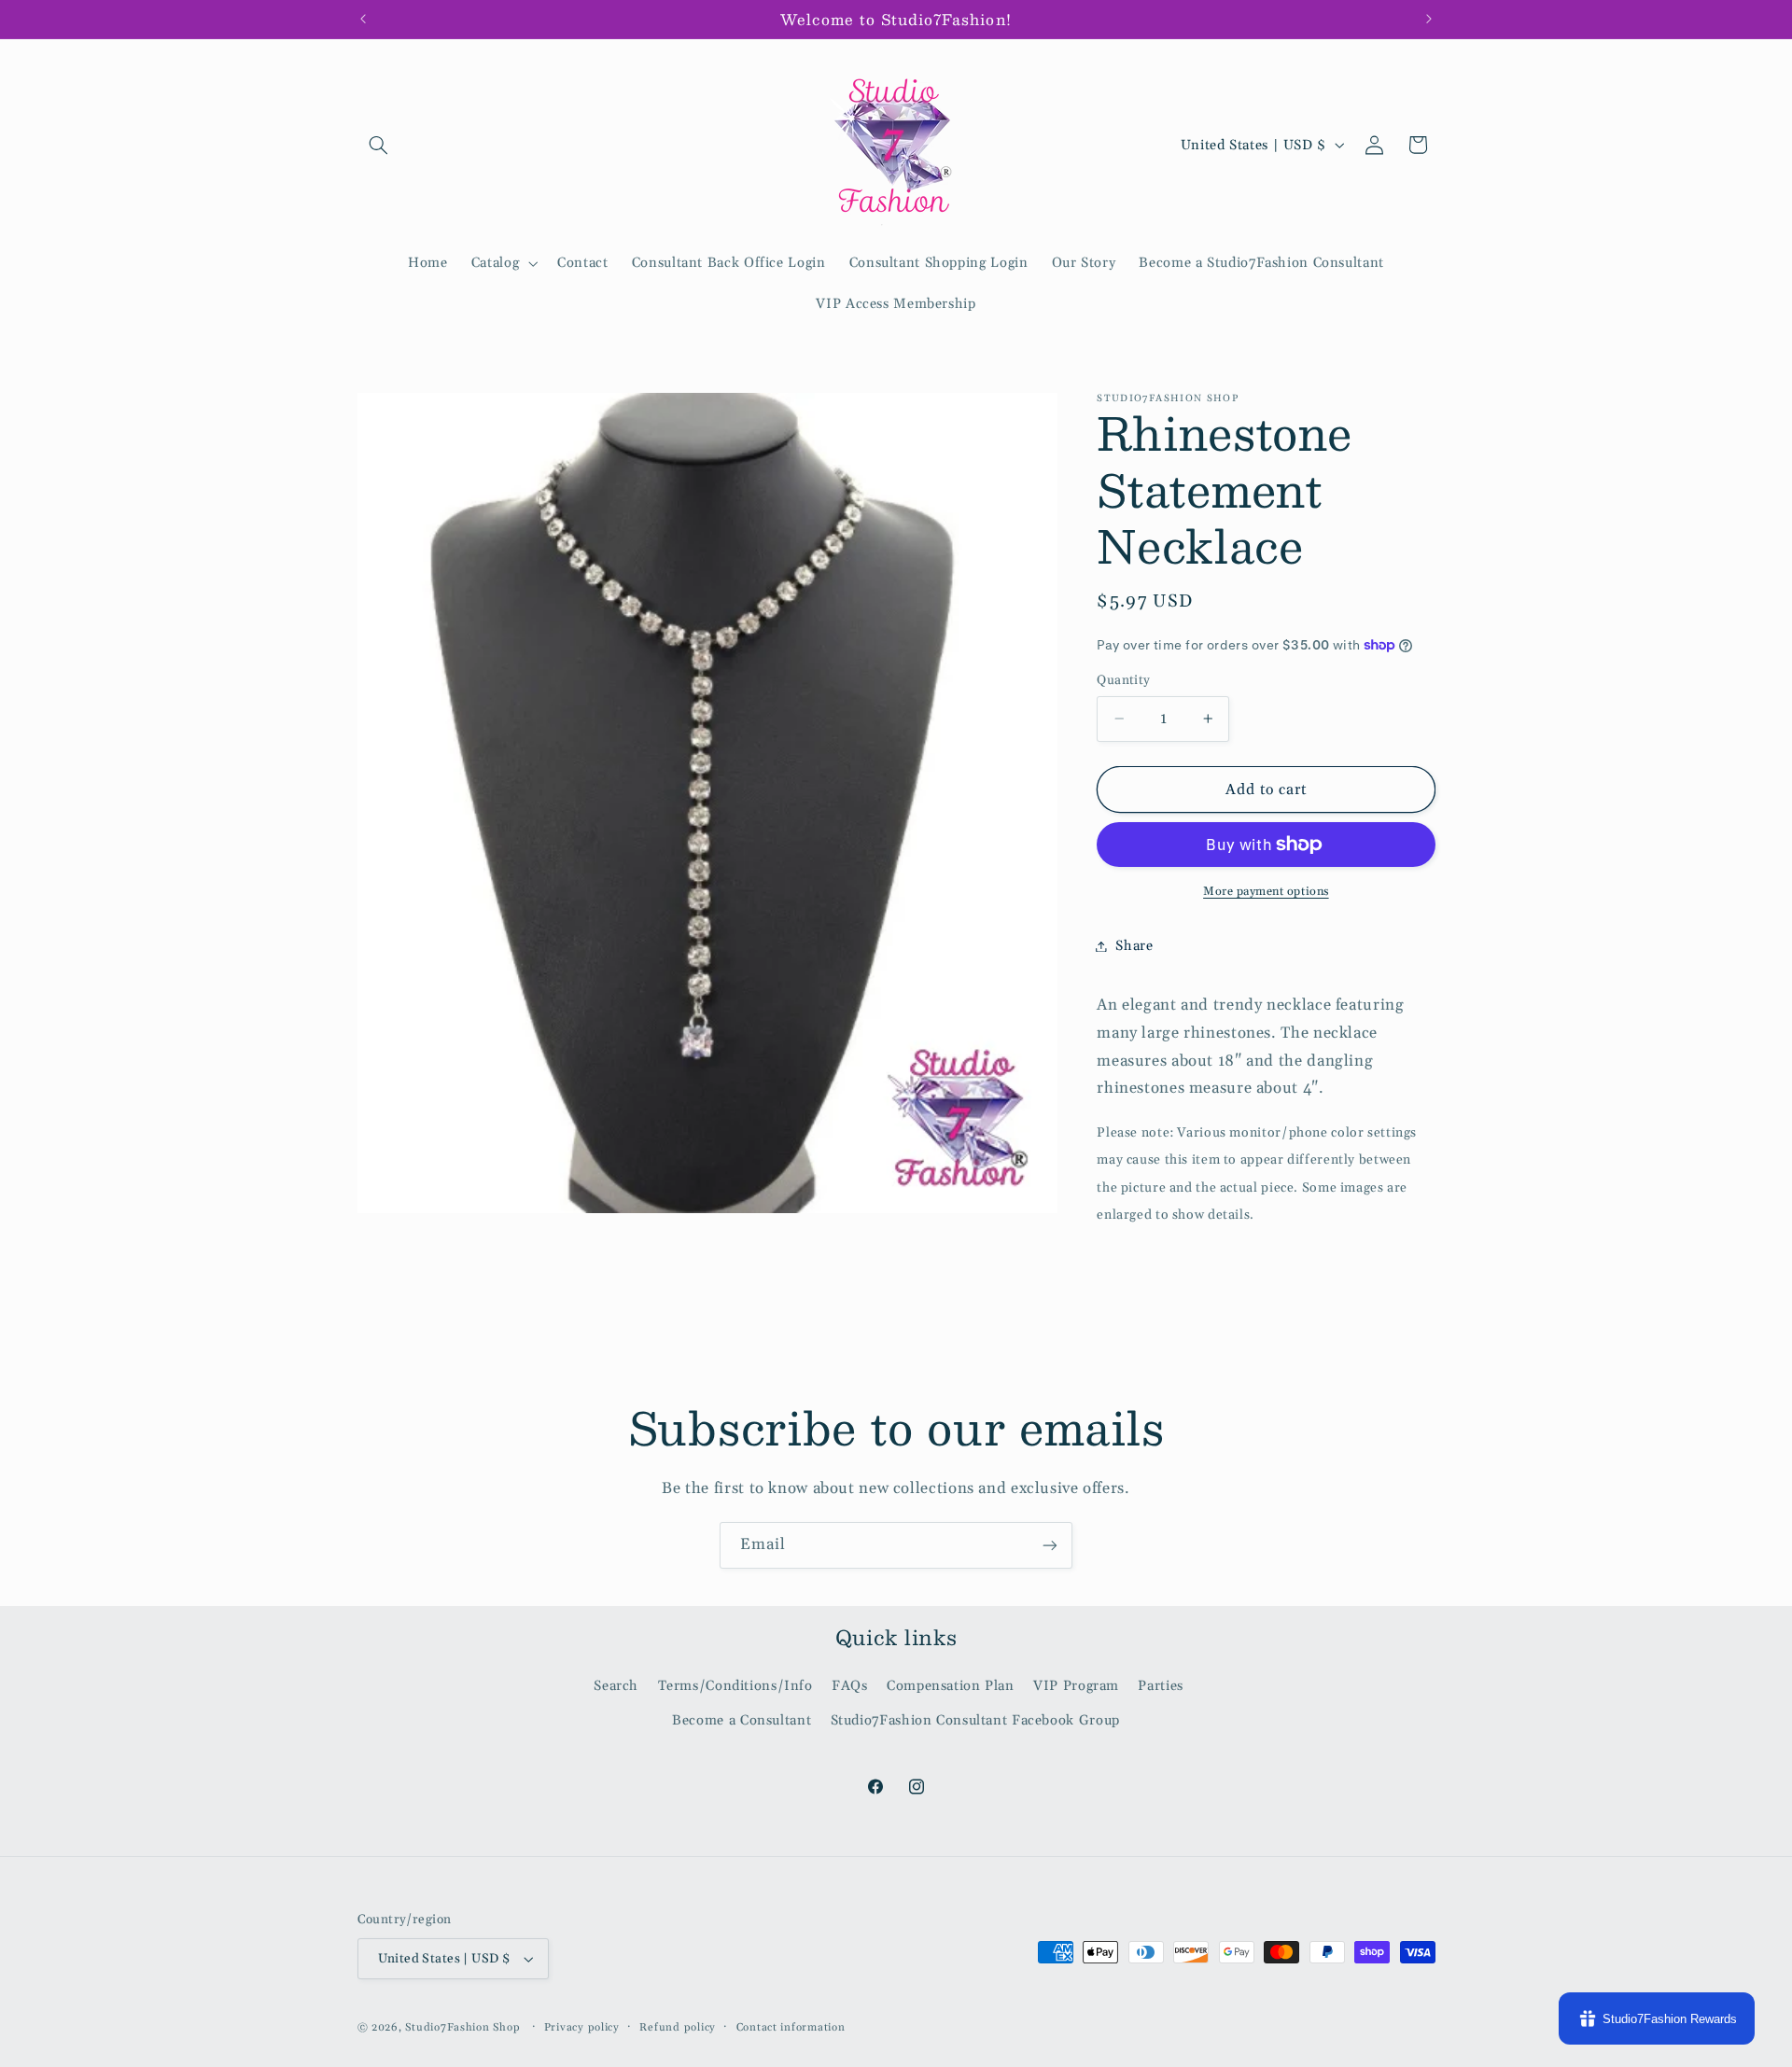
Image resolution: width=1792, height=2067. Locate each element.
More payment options (1266, 891)
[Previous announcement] (363, 19)
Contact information (791, 2027)
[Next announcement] (1429, 19)
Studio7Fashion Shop (462, 2027)
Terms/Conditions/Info (735, 1686)
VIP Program (1076, 1686)
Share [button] (1134, 946)
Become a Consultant (742, 1720)
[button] (379, 145)
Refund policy (678, 2027)
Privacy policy (582, 2027)
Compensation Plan (951, 1686)
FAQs (850, 1686)
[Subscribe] (1050, 1545)
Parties (1160, 1686)
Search (616, 1686)
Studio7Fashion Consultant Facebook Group (975, 1720)
